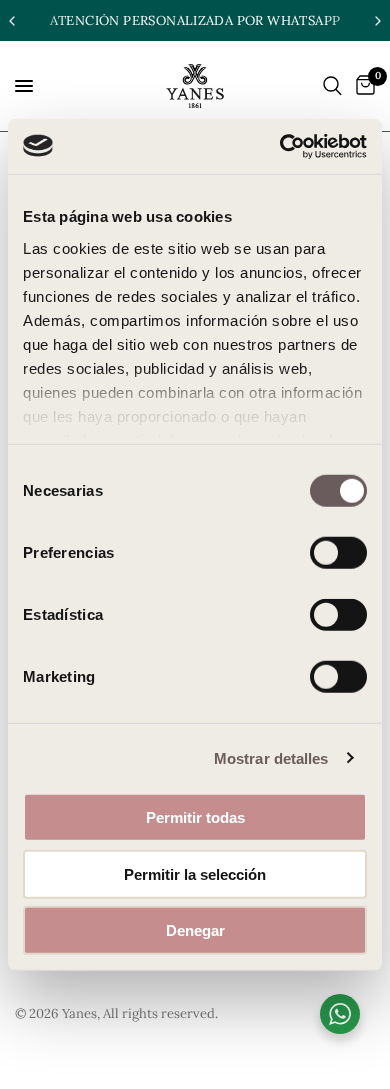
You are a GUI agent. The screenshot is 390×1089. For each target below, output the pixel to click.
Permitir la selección (195, 873)
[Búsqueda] (332, 86)
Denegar (195, 930)
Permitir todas (195, 817)
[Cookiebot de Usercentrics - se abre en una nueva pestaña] (280, 146)
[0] (362, 86)
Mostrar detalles (271, 757)
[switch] (338, 553)
